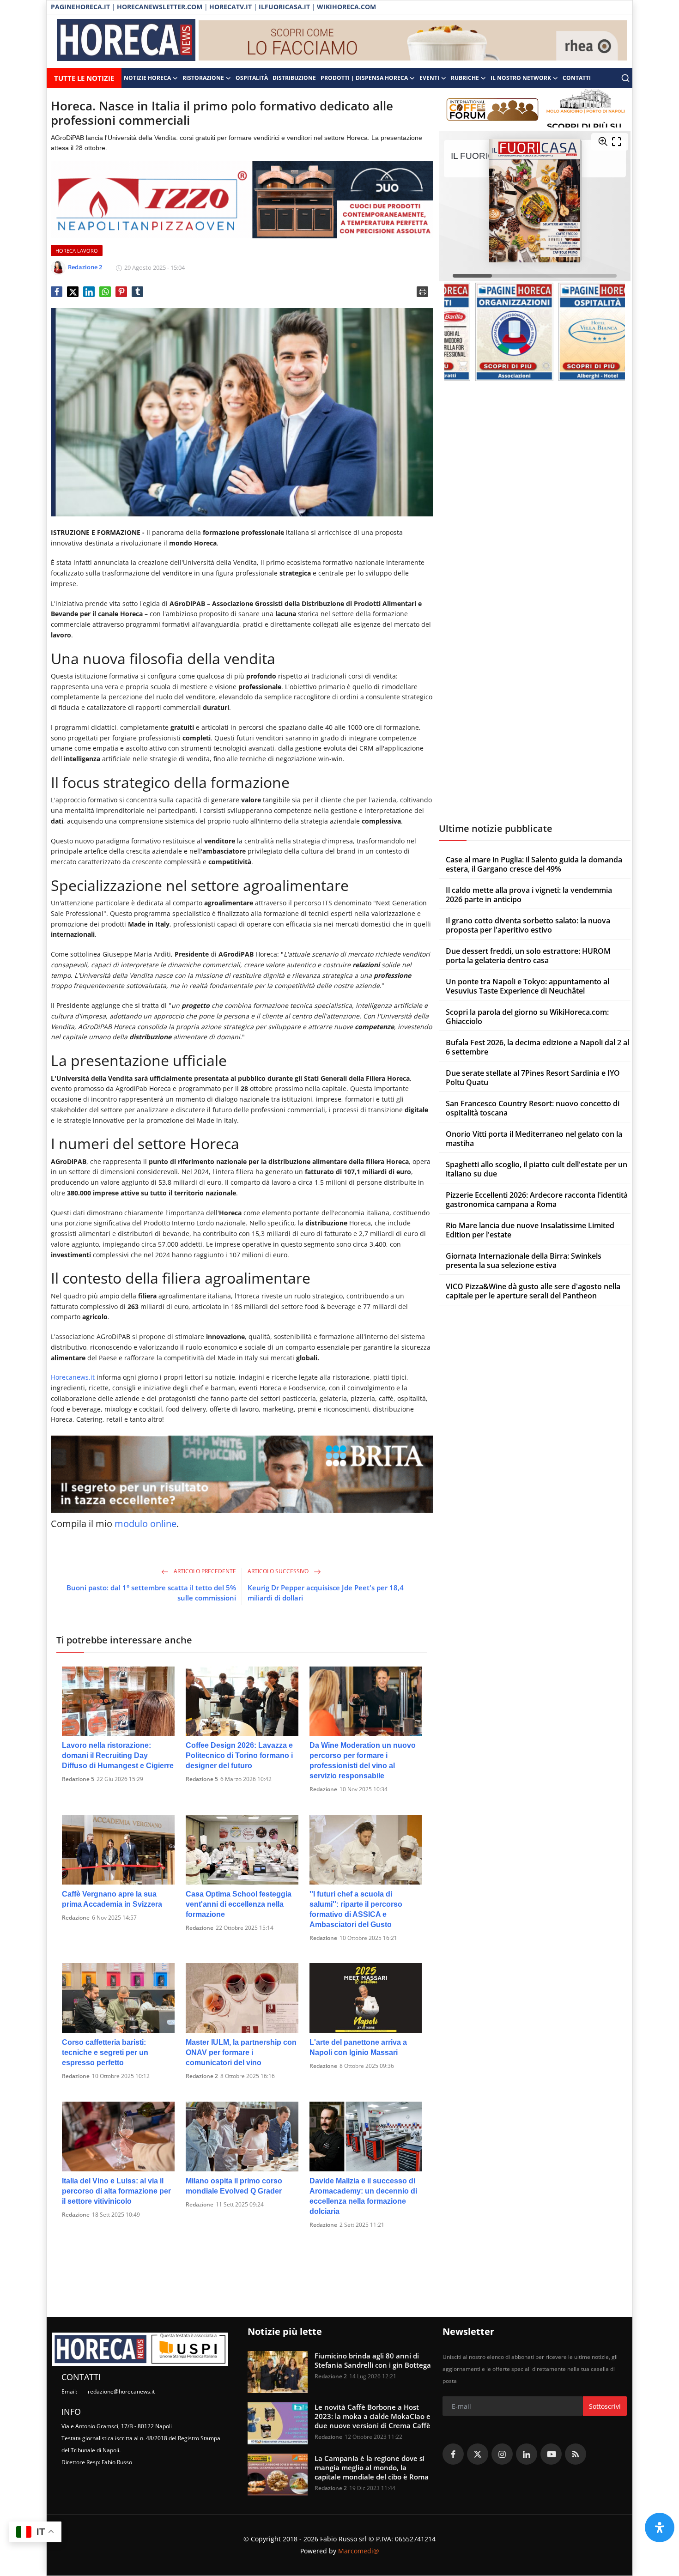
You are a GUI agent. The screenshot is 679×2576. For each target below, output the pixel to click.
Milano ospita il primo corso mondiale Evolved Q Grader (234, 2186)
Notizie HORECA (147, 78)
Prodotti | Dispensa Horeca (364, 78)
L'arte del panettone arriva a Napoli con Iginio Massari (358, 2047)
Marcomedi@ (359, 2551)
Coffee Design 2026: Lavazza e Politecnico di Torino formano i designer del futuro (239, 1755)
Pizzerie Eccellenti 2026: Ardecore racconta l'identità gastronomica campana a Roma (537, 1200)
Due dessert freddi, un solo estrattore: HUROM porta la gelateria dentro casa (528, 956)
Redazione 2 (202, 2076)
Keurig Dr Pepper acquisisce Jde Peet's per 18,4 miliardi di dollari (326, 1593)
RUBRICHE (465, 78)
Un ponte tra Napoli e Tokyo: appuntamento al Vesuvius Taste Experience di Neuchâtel (527, 986)
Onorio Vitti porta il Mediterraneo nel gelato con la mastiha (534, 1139)
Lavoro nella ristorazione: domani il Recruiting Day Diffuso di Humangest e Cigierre (118, 1755)
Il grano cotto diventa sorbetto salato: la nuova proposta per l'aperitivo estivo (528, 925)
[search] (625, 78)
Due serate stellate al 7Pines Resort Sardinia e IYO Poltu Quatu (533, 1078)
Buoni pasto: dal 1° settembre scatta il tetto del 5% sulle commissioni (151, 1593)
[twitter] (478, 2454)
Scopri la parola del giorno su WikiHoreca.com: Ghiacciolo (527, 1017)
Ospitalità (252, 78)
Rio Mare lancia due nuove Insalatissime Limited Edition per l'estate (530, 1230)
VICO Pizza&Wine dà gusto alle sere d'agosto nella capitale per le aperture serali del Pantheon (533, 1291)
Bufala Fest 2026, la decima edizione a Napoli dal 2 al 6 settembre (537, 1047)
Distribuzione (294, 78)
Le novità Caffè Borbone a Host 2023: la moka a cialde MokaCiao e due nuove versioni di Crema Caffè (373, 2416)
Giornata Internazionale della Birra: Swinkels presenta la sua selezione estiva (524, 1261)
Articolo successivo (279, 1571)
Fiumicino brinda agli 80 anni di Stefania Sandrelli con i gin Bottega (373, 2360)
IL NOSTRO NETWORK (521, 78)
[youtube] (551, 2454)
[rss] (576, 2454)
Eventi (429, 78)
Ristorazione (203, 78)
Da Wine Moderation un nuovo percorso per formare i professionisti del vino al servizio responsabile (363, 1761)
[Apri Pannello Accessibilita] (660, 2528)
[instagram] (502, 2454)
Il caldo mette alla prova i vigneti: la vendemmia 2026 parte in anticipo (529, 895)
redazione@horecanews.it (121, 2391)
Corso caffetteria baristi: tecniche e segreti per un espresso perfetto (105, 2052)
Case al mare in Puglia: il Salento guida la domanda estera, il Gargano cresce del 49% (534, 864)
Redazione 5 (78, 1779)
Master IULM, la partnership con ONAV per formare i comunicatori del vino (241, 2052)
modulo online (145, 1524)
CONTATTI (577, 78)
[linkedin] (527, 2454)
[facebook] (453, 2454)
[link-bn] (413, 41)
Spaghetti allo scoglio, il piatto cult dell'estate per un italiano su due (537, 1169)
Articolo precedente (204, 1571)
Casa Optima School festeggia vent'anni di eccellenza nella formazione (239, 1904)
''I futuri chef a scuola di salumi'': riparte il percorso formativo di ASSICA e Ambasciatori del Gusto (356, 1909)
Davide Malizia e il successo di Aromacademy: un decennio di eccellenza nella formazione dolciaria (363, 2196)
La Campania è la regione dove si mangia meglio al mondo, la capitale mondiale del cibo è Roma (372, 2467)
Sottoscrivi (605, 2406)
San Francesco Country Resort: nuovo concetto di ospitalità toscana (533, 1108)
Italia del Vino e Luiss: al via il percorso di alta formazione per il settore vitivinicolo (116, 2191)
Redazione (323, 1789)
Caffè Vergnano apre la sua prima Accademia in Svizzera (112, 1899)
